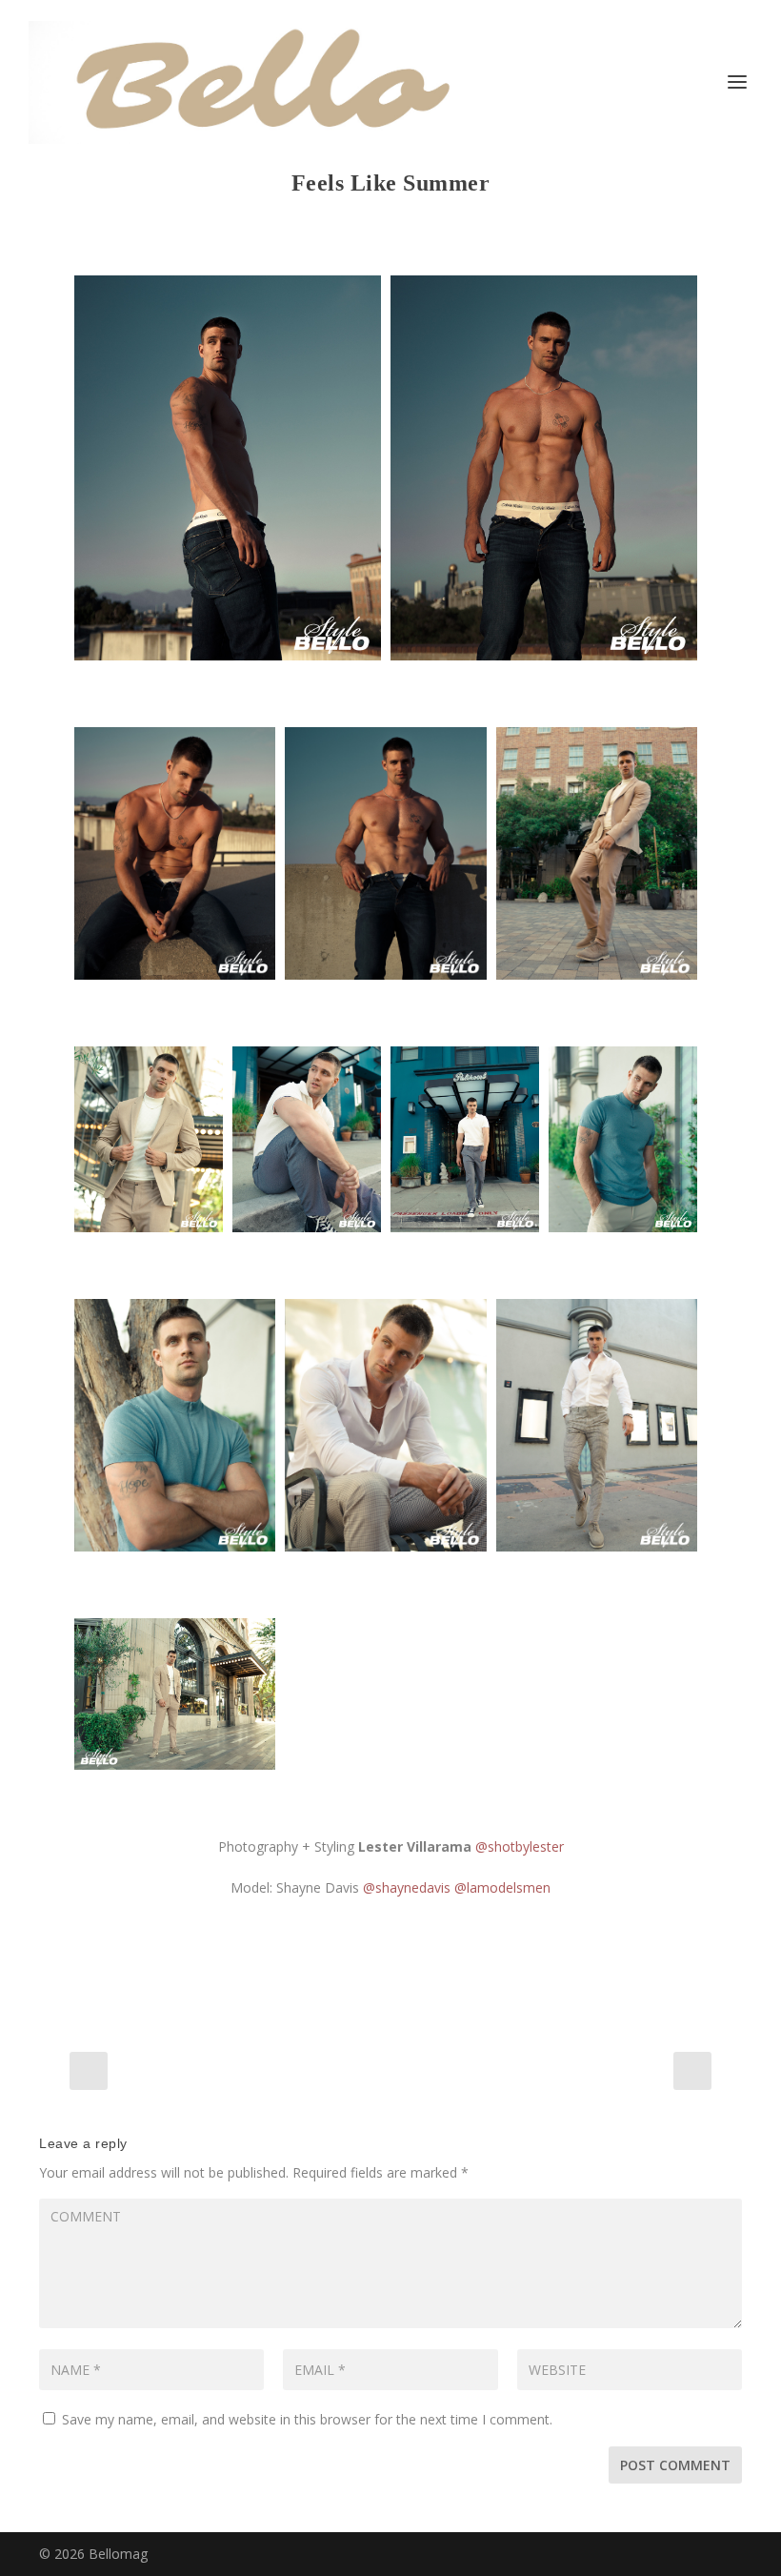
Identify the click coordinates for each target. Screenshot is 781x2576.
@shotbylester (520, 1846)
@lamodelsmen (502, 1887)
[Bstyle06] (597, 853)
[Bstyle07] (149, 1140)
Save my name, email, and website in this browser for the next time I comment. (307, 2419)
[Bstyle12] (385, 1425)
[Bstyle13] (597, 1425)
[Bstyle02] (544, 468)
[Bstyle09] (465, 1140)
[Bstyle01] (228, 468)
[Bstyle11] (175, 1425)
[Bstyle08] (307, 1140)
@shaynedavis (407, 1887)
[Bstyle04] (385, 853)
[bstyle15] (175, 1694)
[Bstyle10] (623, 1140)
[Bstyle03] (175, 853)
